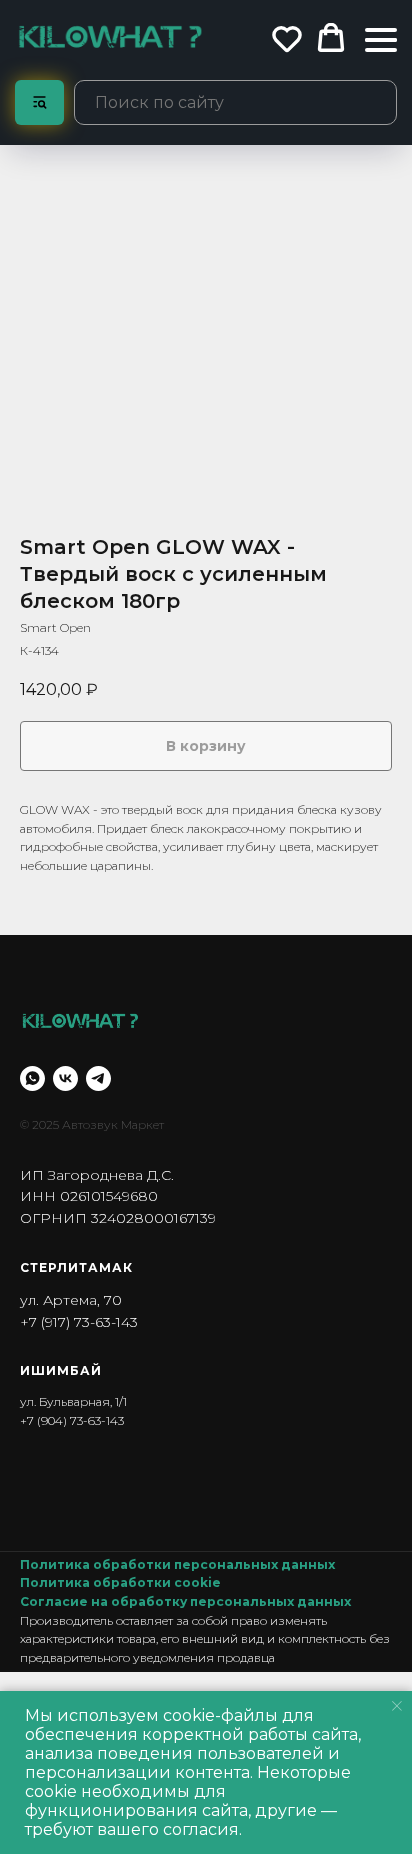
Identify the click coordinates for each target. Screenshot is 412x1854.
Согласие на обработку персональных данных (185, 1601)
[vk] (65, 1078)
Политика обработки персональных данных (177, 1564)
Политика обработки (97, 1582)
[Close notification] (397, 1706)
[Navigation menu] (381, 39)
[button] (287, 38)
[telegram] (98, 1078)
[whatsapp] (32, 1078)
